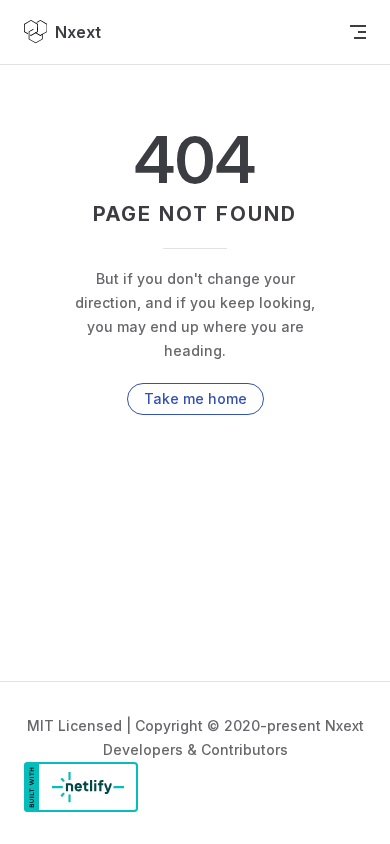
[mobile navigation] (358, 32)
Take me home (195, 398)
